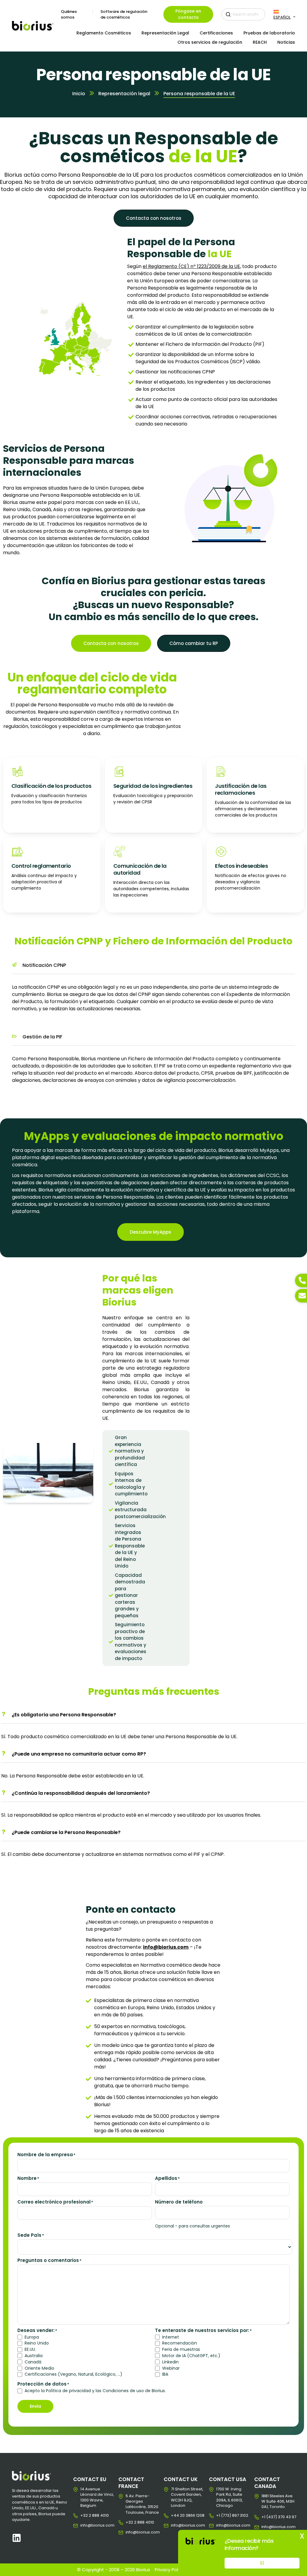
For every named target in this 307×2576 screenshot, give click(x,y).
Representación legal (124, 94)
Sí (262, 2563)
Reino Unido (37, 2343)
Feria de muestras (181, 2349)
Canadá (33, 2362)
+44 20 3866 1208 (176, 2516)
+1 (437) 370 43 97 (266, 2517)
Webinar (171, 2368)
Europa (32, 2337)
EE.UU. (30, 2349)
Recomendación (180, 2343)
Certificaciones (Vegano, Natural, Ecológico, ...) (73, 2374)
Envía (35, 2406)
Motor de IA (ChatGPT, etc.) (191, 2356)
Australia (34, 2356)
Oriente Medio (39, 2368)
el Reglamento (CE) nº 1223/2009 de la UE (191, 266)
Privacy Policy (169, 2570)
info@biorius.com (85, 2525)
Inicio (79, 94)
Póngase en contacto (188, 14)
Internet (171, 2337)
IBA (165, 2374)
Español (282, 17)
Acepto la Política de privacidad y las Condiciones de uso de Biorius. (95, 2391)
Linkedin (170, 2362)
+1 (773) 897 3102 (221, 2516)
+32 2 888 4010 (85, 2516)
